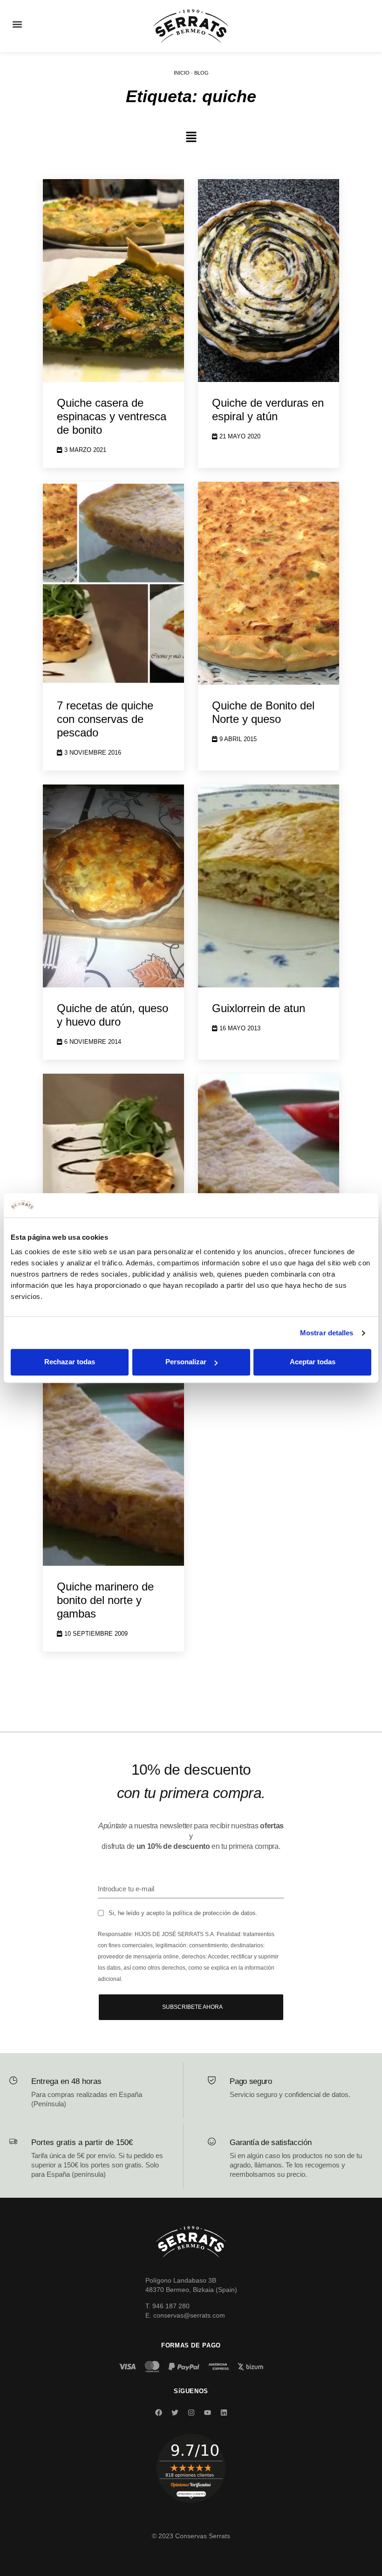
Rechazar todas (70, 1362)
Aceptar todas (313, 1362)
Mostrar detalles (327, 1333)
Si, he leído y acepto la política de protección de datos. (183, 1913)
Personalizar (186, 1362)
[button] (17, 24)
